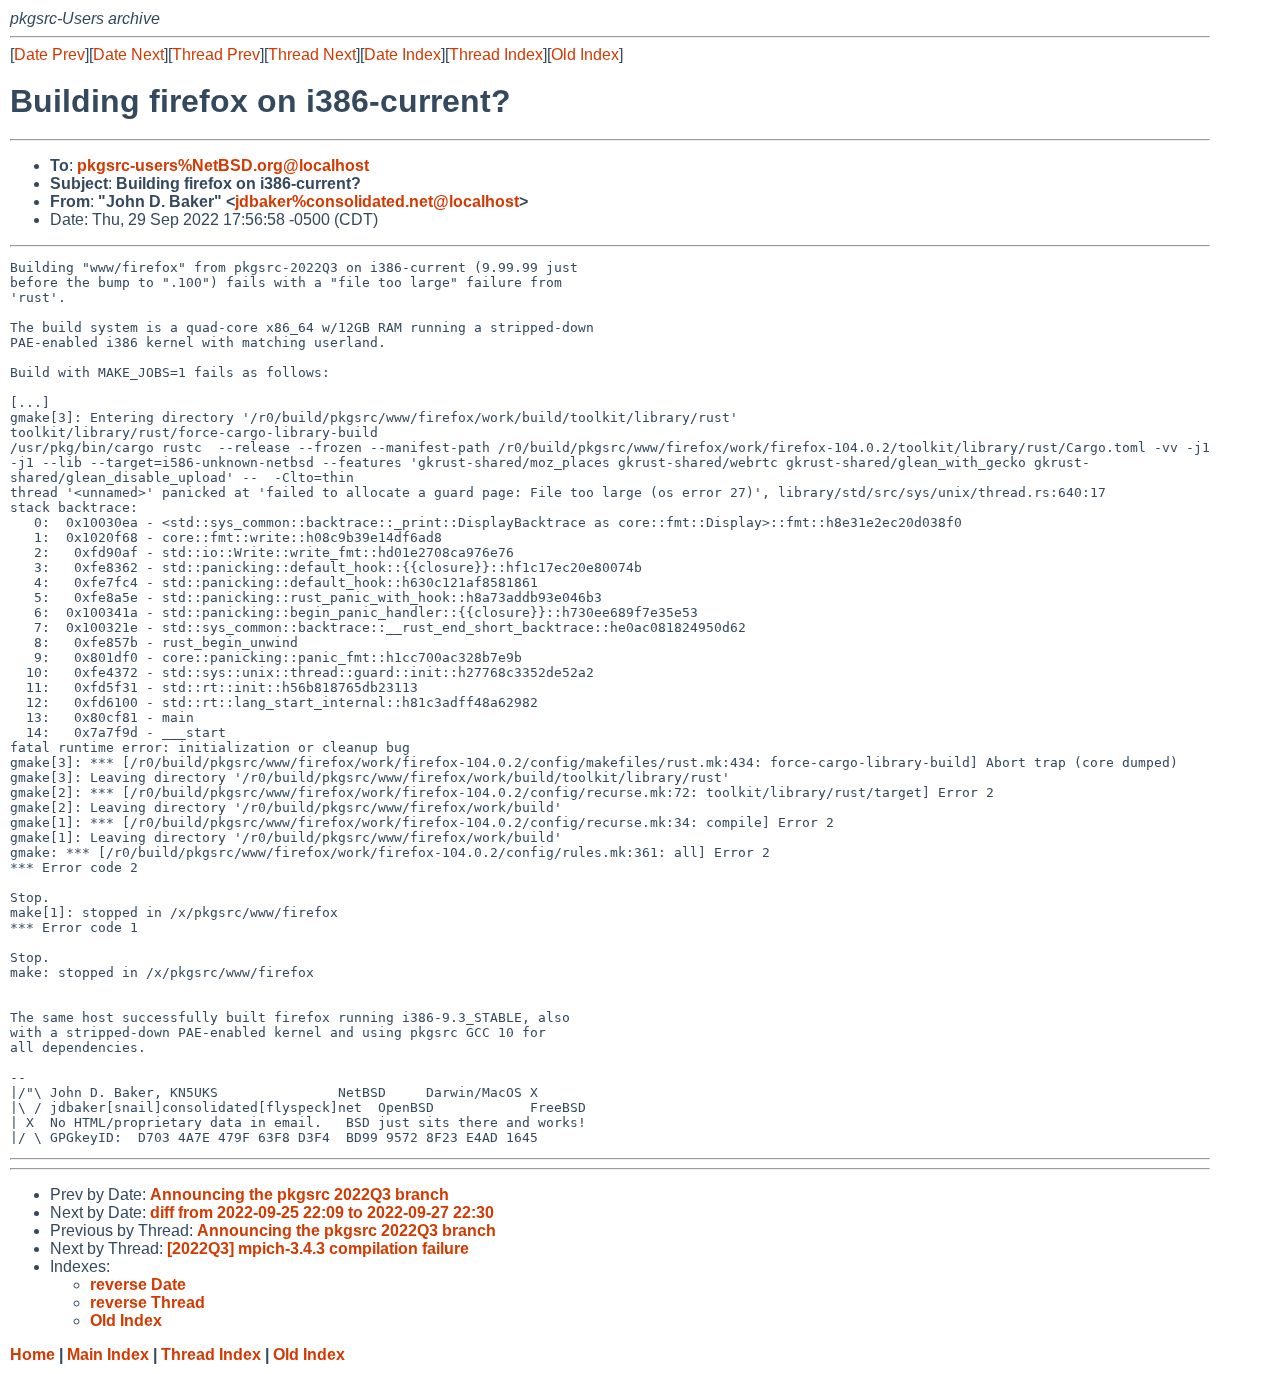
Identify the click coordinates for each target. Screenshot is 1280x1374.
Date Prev (49, 54)
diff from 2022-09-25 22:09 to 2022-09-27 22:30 (322, 1212)
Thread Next (312, 54)
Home (32, 1354)
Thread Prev (216, 54)
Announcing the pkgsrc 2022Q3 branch (299, 1194)
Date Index (402, 54)
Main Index (108, 1354)
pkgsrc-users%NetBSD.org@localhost (223, 165)
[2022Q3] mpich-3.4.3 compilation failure (318, 1248)
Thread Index (496, 54)
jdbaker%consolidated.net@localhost (377, 201)
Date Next (128, 54)
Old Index (585, 54)
